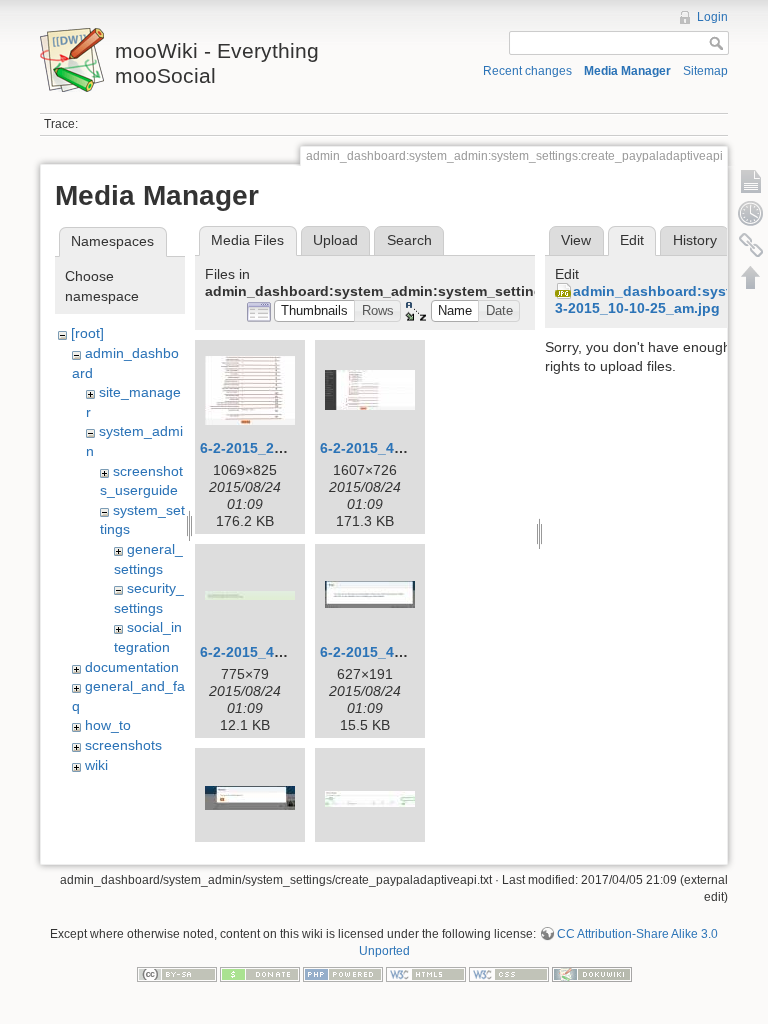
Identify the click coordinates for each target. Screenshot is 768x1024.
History (695, 240)
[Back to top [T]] (751, 277)
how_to (108, 725)
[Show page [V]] (751, 181)
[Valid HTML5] (426, 974)
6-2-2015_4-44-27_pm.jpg (285, 652)
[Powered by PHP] (343, 974)
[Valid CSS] (509, 974)
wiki (96, 765)
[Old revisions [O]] (751, 213)
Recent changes (527, 71)
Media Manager (627, 71)
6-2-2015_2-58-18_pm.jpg (285, 448)
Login (712, 17)
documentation (132, 667)
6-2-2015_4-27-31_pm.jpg (405, 448)
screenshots (123, 745)
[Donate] (260, 974)
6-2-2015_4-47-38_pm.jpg (405, 652)
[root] (87, 333)
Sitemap (705, 71)
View (576, 240)
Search (409, 240)
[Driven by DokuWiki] (592, 974)
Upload (335, 240)
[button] (315, 311)
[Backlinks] (751, 245)
